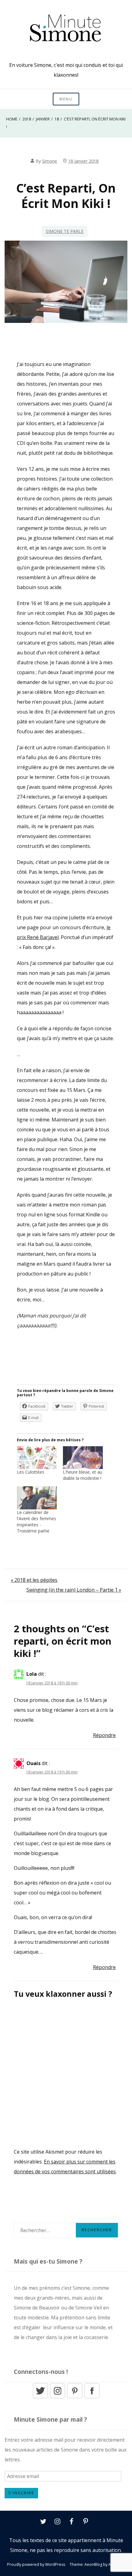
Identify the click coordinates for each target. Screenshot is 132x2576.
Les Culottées (31, 1472)
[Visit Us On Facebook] (92, 2397)
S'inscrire (21, 2493)
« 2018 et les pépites (34, 1580)
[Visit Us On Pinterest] (75, 2397)
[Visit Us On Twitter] (40, 2397)
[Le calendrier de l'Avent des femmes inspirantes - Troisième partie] (37, 1498)
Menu (66, 99)
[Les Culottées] (37, 1458)
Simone (50, 161)
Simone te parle (65, 231)
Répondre (104, 1735)
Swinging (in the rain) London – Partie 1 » (74, 1590)
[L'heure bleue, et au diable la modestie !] (83, 1458)
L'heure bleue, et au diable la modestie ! (83, 1475)
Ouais (33, 1763)
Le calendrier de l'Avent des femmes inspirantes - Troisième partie (37, 1522)
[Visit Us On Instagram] (57, 2397)
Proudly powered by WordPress (36, 2564)
